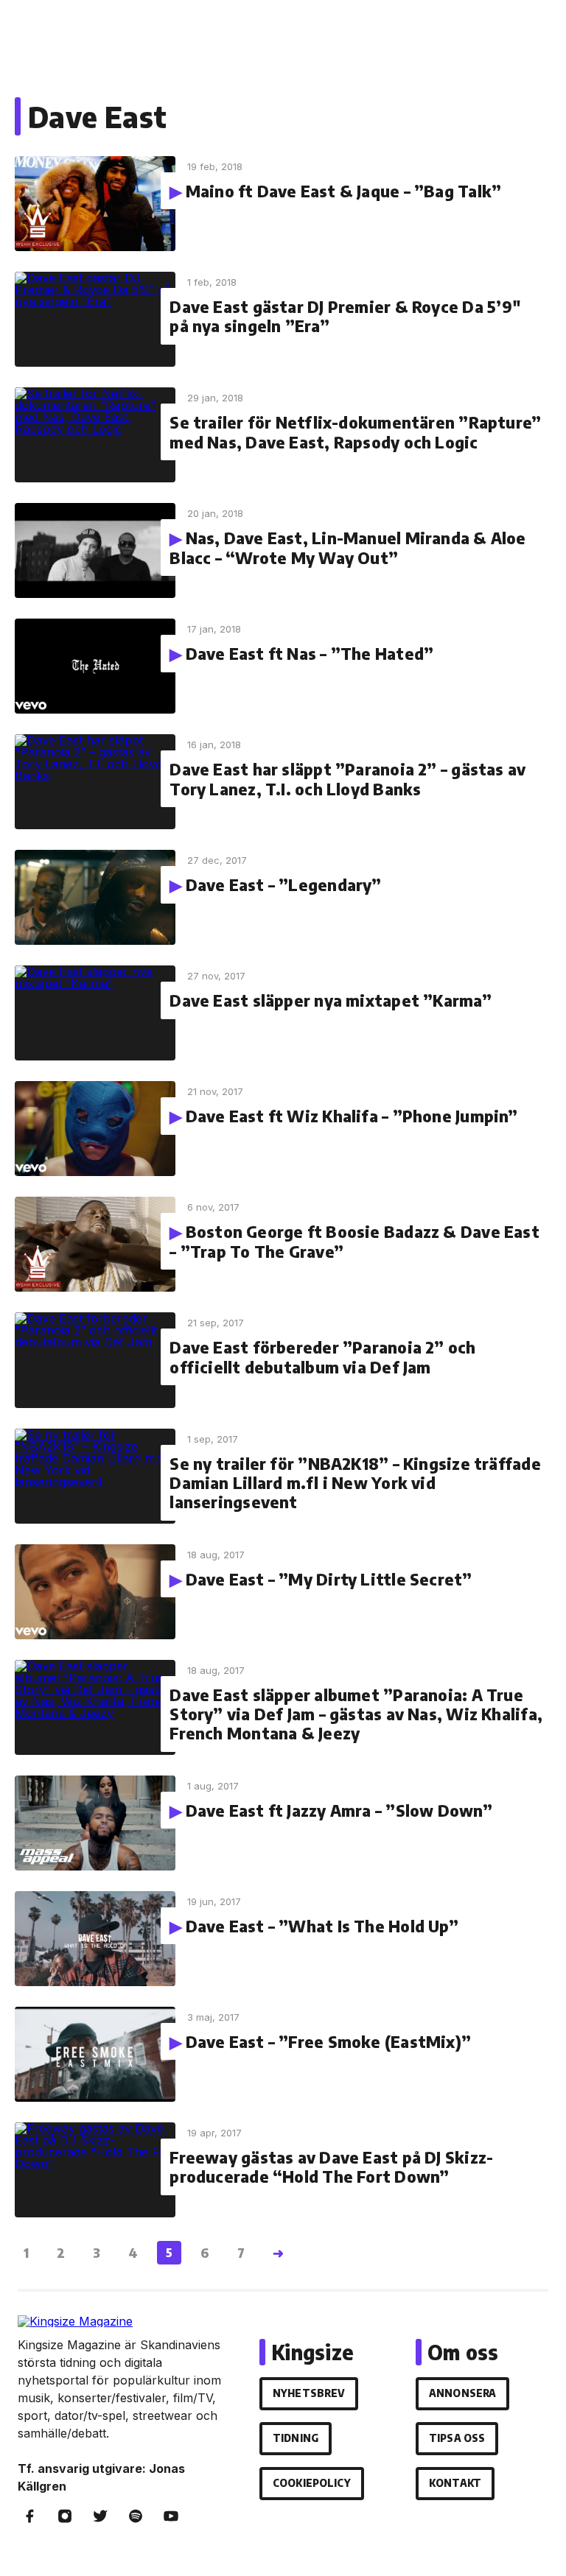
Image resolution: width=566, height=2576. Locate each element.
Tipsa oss (457, 2438)
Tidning (296, 2438)
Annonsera (462, 2393)
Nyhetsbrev (309, 2393)
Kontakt (455, 2483)
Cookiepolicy (312, 2483)
